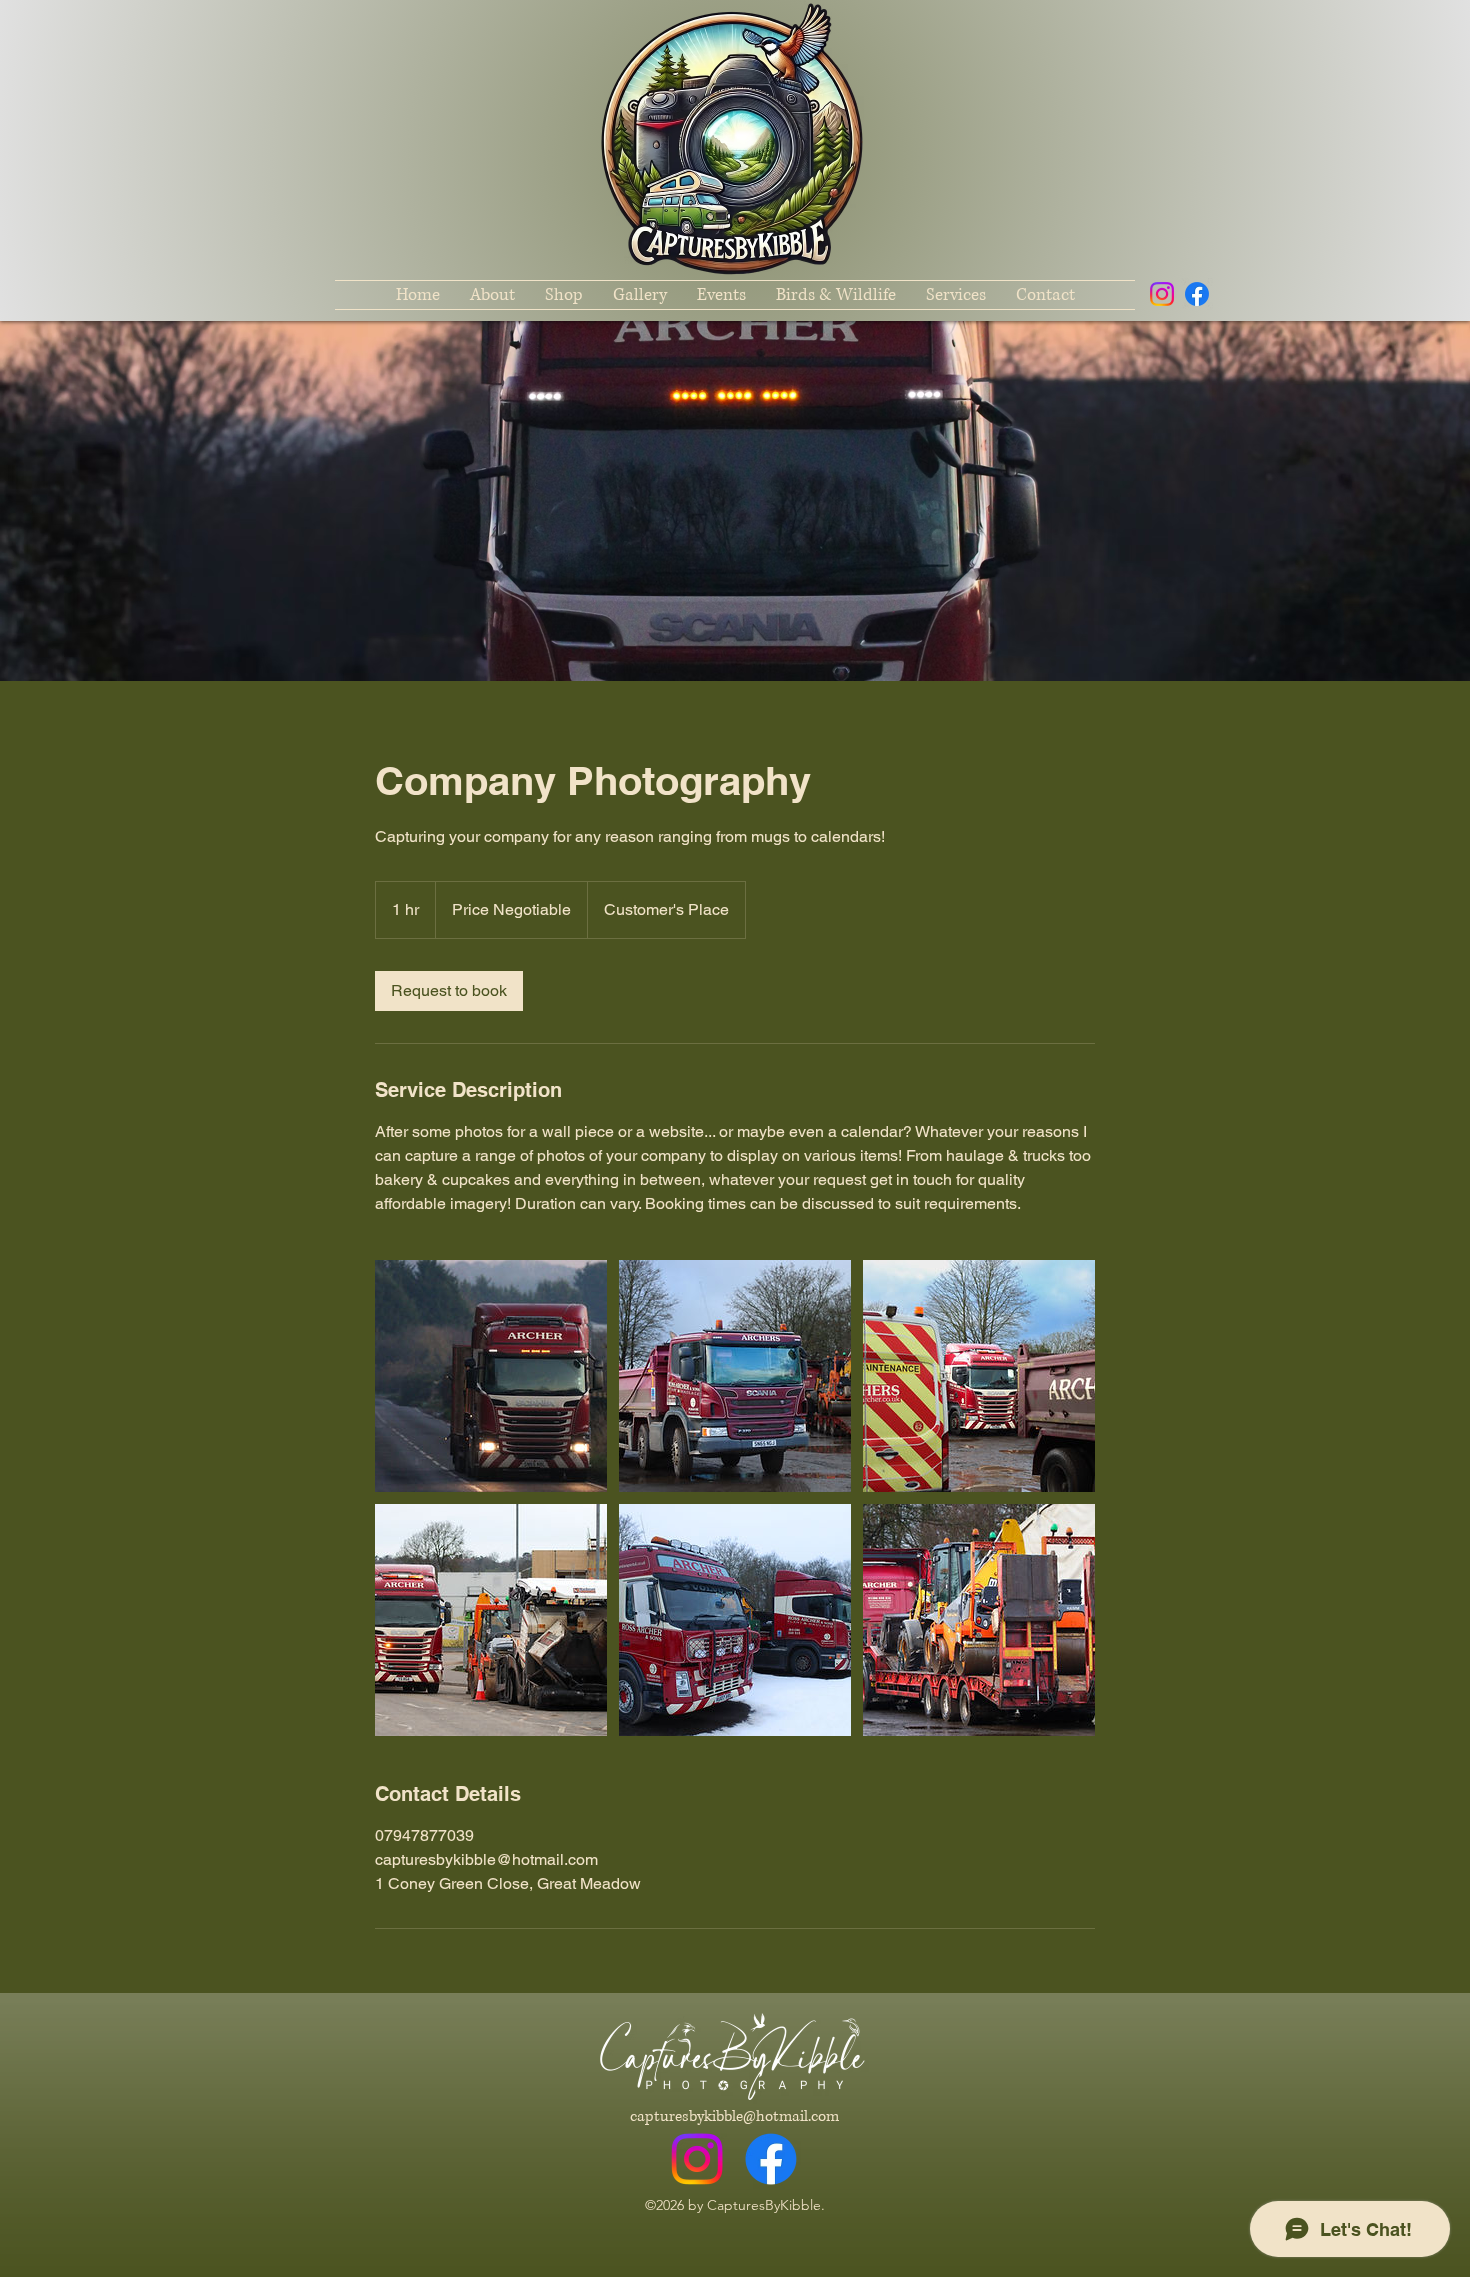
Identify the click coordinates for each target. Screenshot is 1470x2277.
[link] (449, 991)
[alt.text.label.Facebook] (1197, 294)
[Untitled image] (491, 1376)
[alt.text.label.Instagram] (1162, 294)
